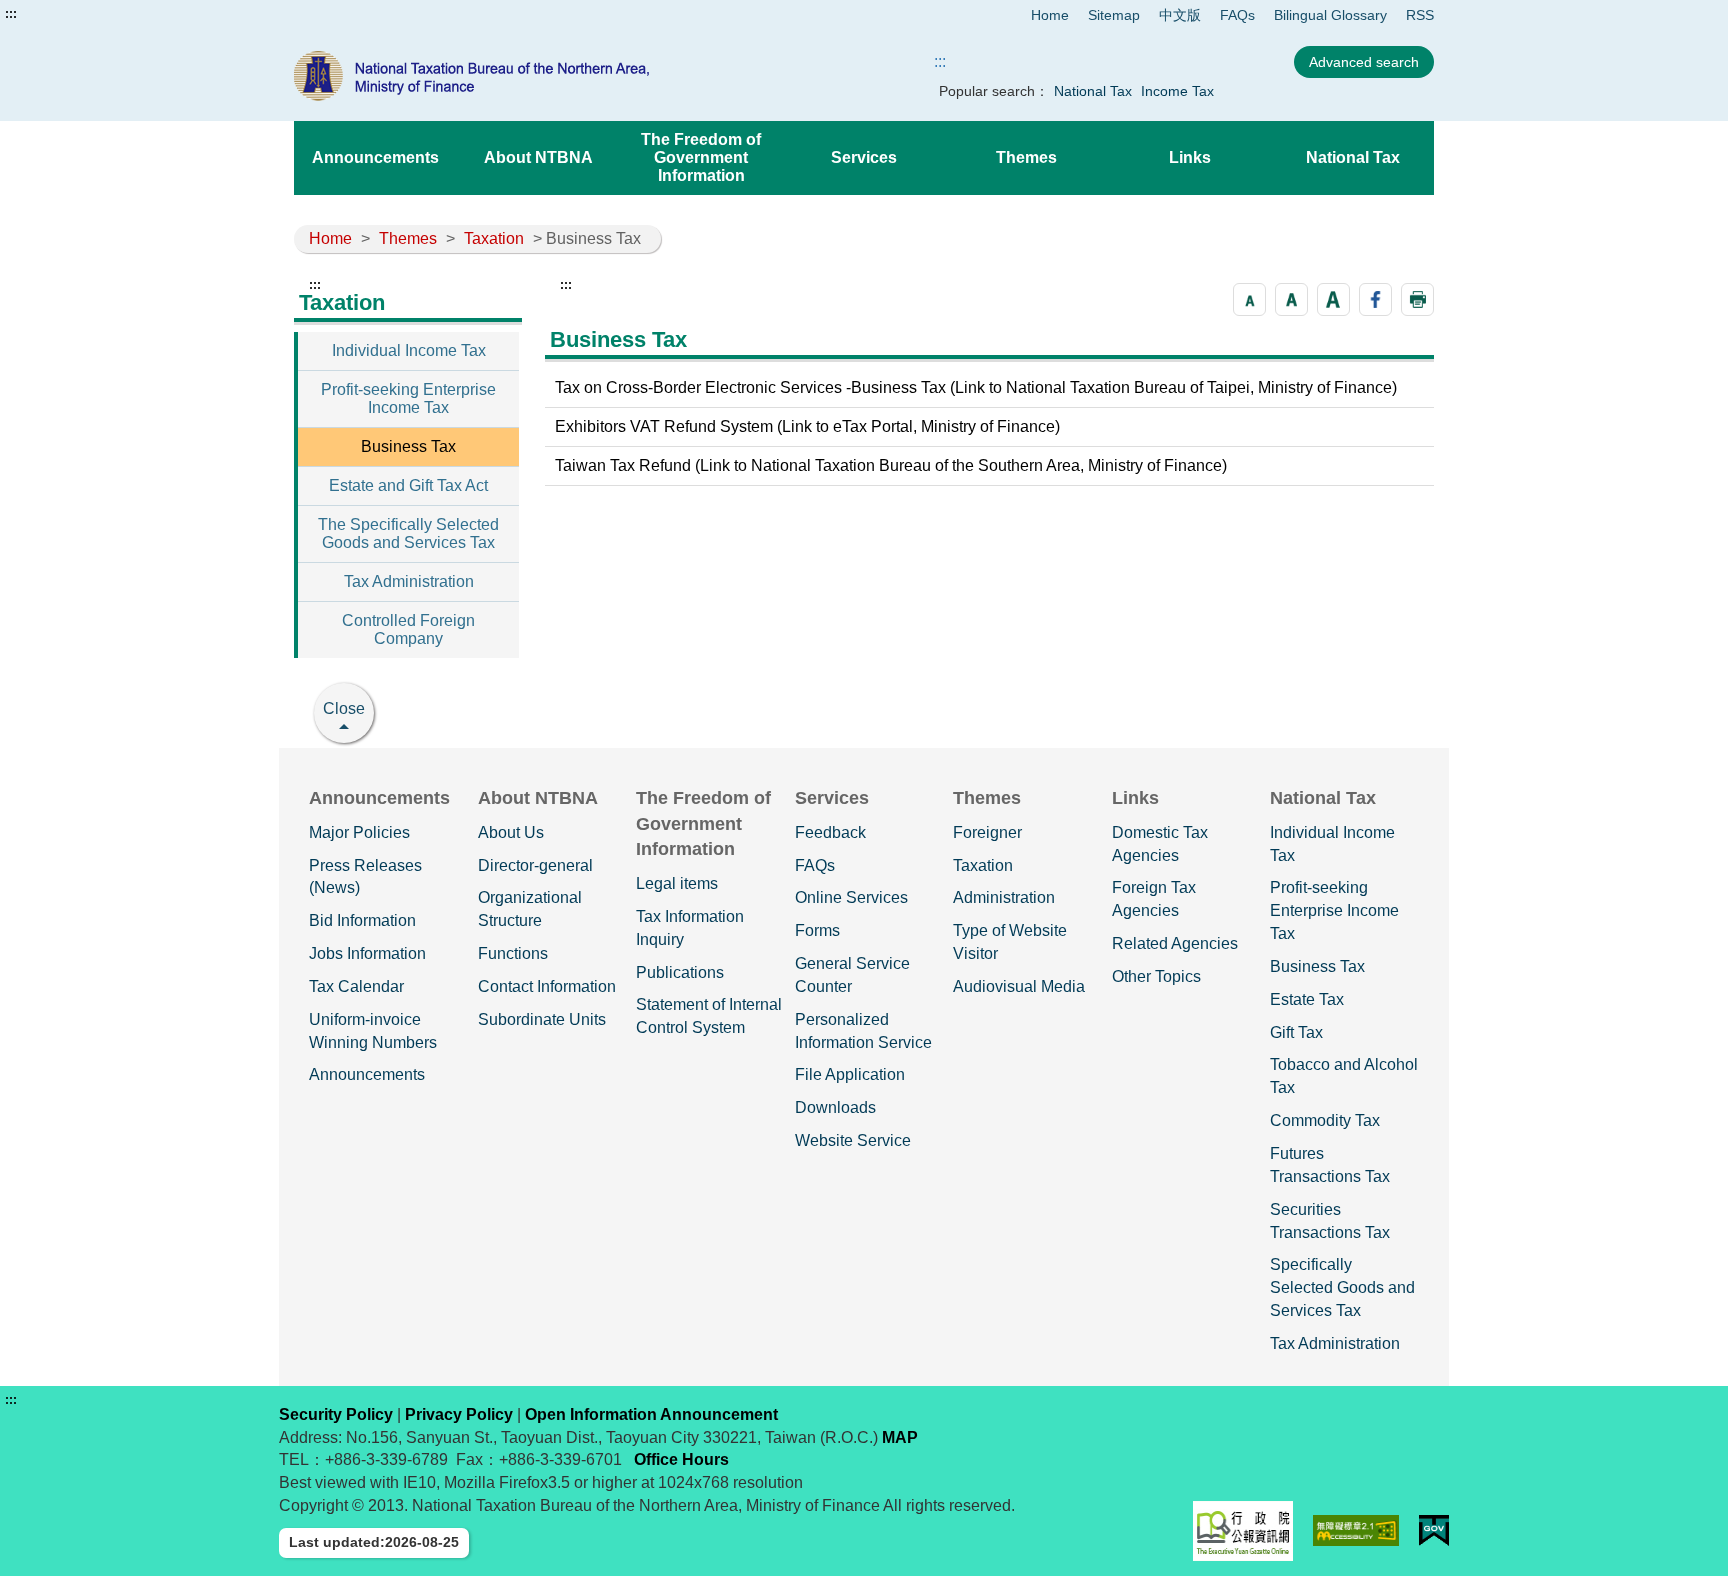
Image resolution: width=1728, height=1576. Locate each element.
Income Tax (1177, 91)
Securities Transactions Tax (1330, 1221)
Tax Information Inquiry (690, 928)
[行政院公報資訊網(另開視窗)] (1243, 1531)
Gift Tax (1296, 1032)
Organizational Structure (530, 909)
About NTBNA (538, 157)
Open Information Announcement (651, 1414)
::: (11, 14)
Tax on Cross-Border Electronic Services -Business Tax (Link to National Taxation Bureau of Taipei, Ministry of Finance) (976, 387)
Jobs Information (367, 953)
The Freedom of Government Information (701, 157)
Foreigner (987, 832)
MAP (900, 1437)
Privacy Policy (459, 1414)
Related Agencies (1175, 943)
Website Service (853, 1140)
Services (864, 157)
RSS (1420, 15)
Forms (817, 930)
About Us (511, 832)
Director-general (535, 865)
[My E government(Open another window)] (1434, 1530)
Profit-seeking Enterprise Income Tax (408, 398)
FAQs (1237, 15)
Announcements (375, 157)
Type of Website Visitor (1010, 942)
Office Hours (681, 1459)
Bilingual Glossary (1330, 15)
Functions (513, 953)
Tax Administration (409, 581)
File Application (850, 1074)
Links (1190, 157)
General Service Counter (852, 975)
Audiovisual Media (1019, 986)
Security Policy (336, 1414)
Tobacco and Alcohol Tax (1344, 1076)
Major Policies (359, 832)
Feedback (830, 832)
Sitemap (1114, 15)
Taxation (494, 238)
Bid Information (362, 920)
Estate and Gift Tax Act (408, 485)
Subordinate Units (542, 1019)
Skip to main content (75, 14)
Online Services (851, 897)
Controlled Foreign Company (408, 629)
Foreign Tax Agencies (1154, 899)
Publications (680, 972)
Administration (1004, 897)
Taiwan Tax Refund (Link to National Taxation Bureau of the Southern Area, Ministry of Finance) (891, 465)
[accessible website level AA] (1356, 1530)
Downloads (835, 1107)
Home (1050, 15)
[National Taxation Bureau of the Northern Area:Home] (522, 76)
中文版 (1180, 15)
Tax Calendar (356, 986)
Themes (1026, 157)
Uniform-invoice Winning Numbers (373, 1031)
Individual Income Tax (409, 350)
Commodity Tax (1325, 1120)
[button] (1249, 299)
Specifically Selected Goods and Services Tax (1342, 1287)
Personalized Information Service (863, 1031)
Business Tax (408, 446)
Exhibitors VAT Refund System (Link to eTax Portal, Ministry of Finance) (807, 426)
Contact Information (547, 986)
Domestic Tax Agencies (1160, 844)
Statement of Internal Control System (709, 1016)
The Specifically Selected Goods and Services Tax (408, 533)
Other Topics (1156, 976)
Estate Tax (1307, 999)
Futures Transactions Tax (1330, 1165)
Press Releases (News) (365, 877)
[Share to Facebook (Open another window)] (1375, 299)
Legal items (677, 883)
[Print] (1417, 299)
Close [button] (344, 708)
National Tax (1093, 91)
